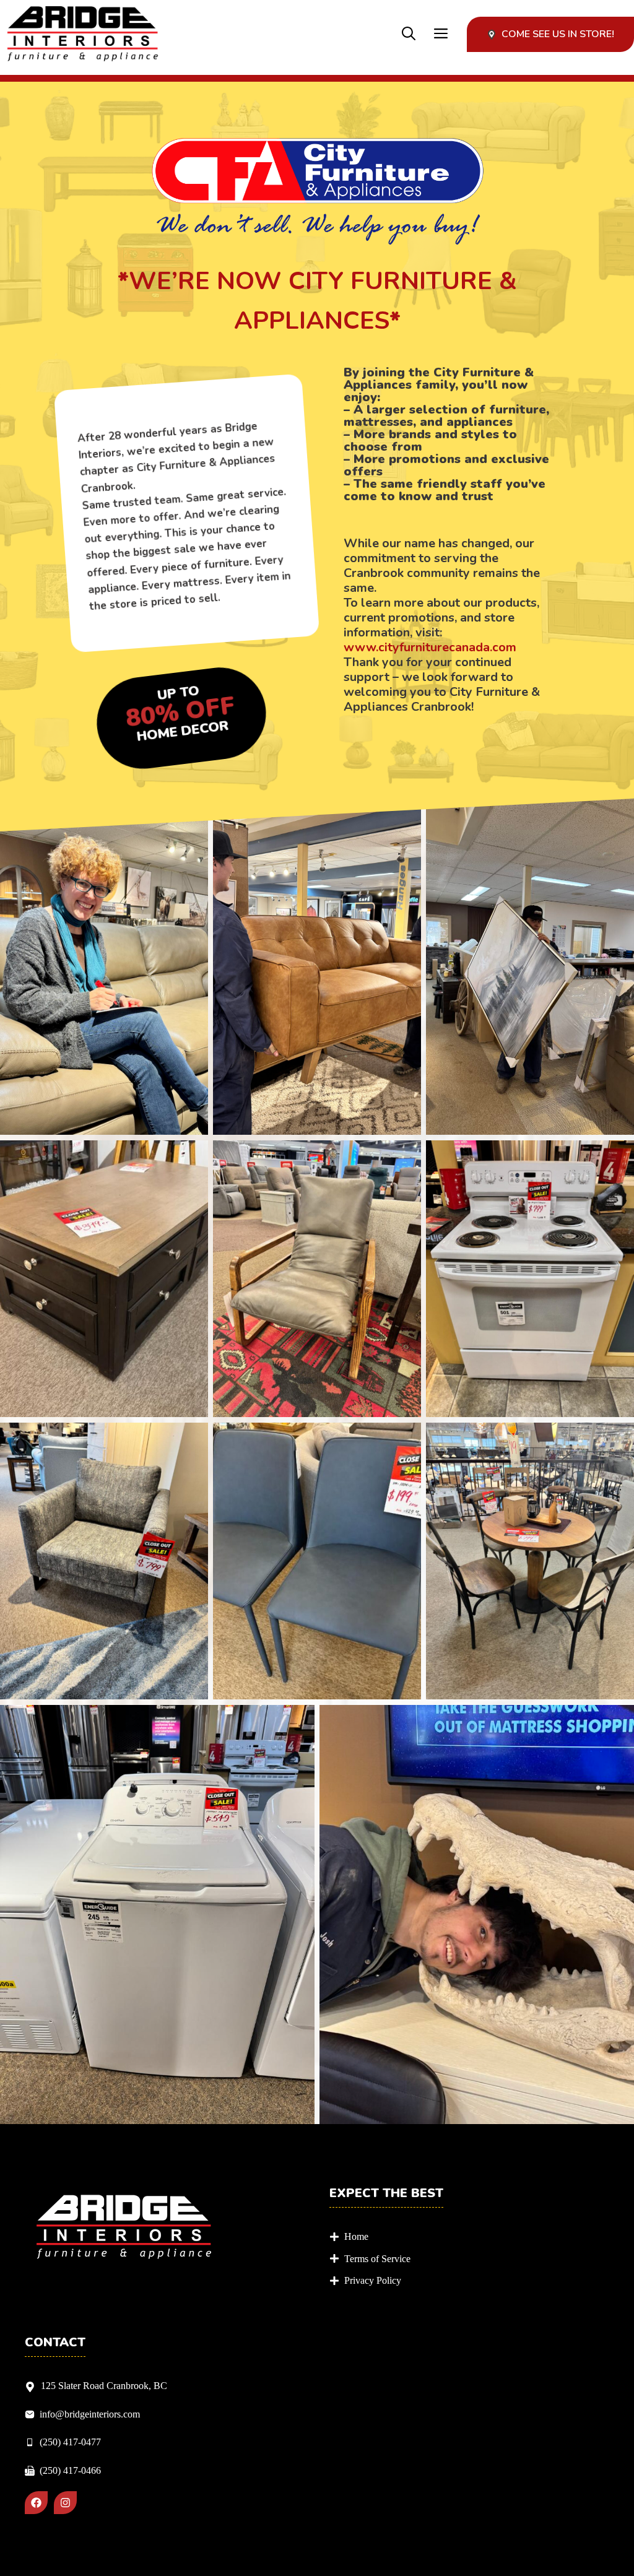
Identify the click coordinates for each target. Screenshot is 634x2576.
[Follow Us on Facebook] (36, 2503)
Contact (55, 2343)
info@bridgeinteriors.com (90, 2414)
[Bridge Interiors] (83, 34)
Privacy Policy (373, 2280)
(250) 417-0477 (70, 2442)
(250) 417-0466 (70, 2470)
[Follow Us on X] (65, 2503)
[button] (409, 34)
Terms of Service (377, 2259)
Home (356, 2236)
